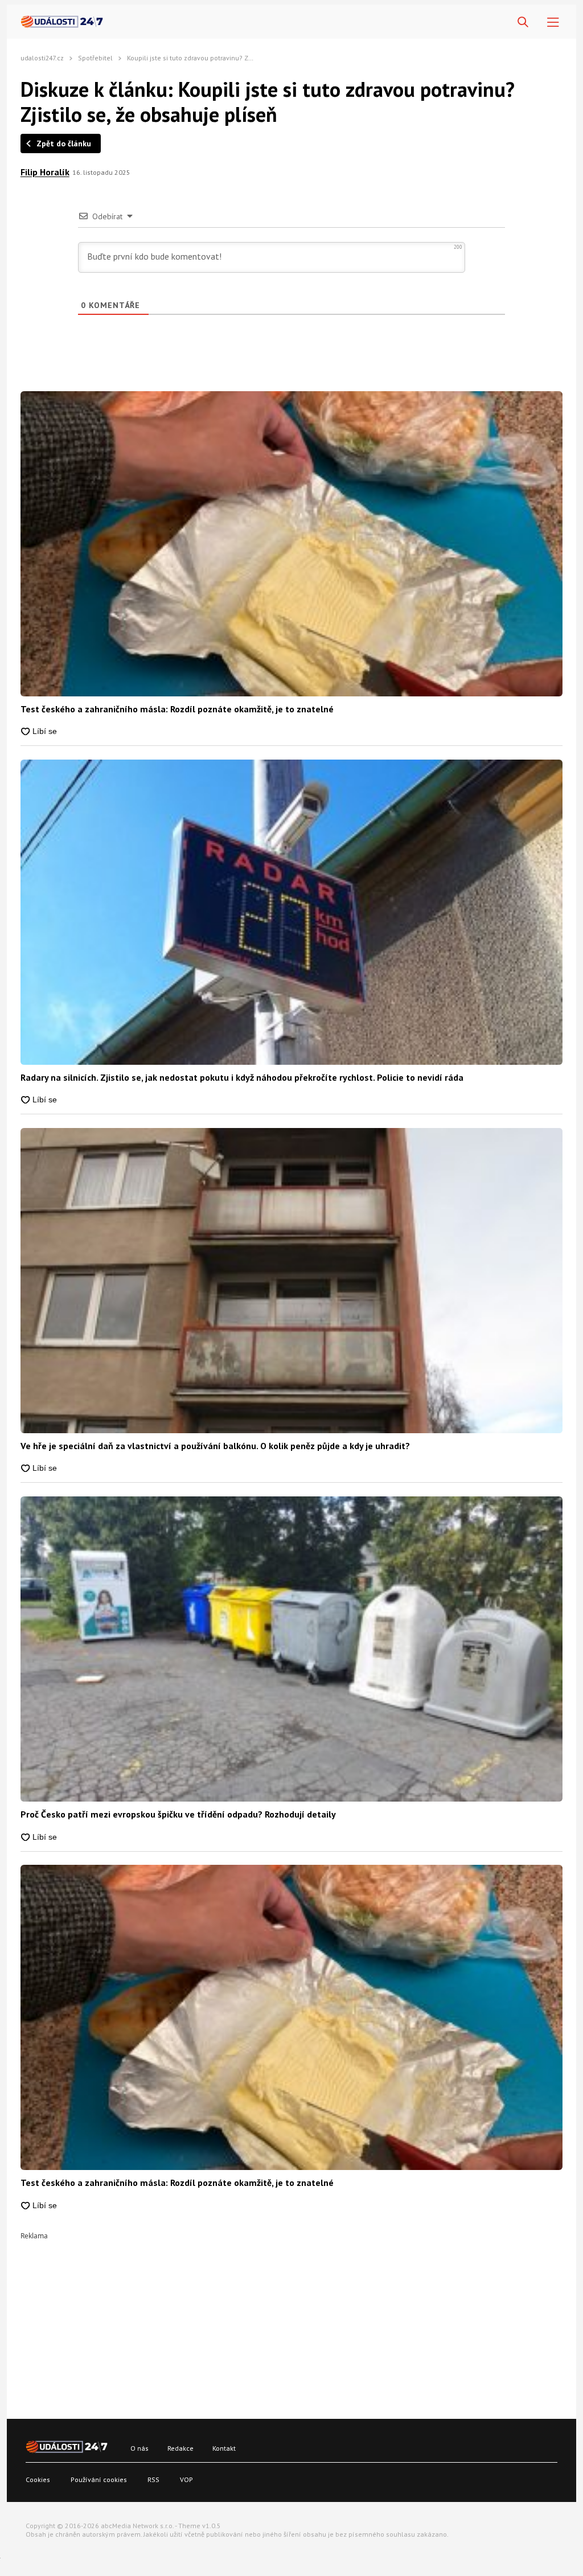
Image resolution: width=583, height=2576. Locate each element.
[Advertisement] (291, 2319)
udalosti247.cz (42, 58)
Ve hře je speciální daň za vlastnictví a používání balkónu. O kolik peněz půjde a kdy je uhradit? (215, 1446)
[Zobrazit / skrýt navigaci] (553, 22)
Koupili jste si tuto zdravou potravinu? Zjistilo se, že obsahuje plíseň (231, 58)
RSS (153, 2479)
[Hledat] (523, 22)
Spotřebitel (95, 58)
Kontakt (224, 2448)
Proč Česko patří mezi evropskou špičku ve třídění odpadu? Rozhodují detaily (178, 1814)
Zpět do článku (64, 143)
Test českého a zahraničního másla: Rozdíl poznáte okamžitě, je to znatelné (177, 709)
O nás (139, 2448)
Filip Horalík (45, 172)
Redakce (180, 2448)
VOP (186, 2479)
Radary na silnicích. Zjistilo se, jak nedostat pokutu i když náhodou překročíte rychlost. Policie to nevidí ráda (242, 1077)
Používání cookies (99, 2479)
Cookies (38, 2479)
